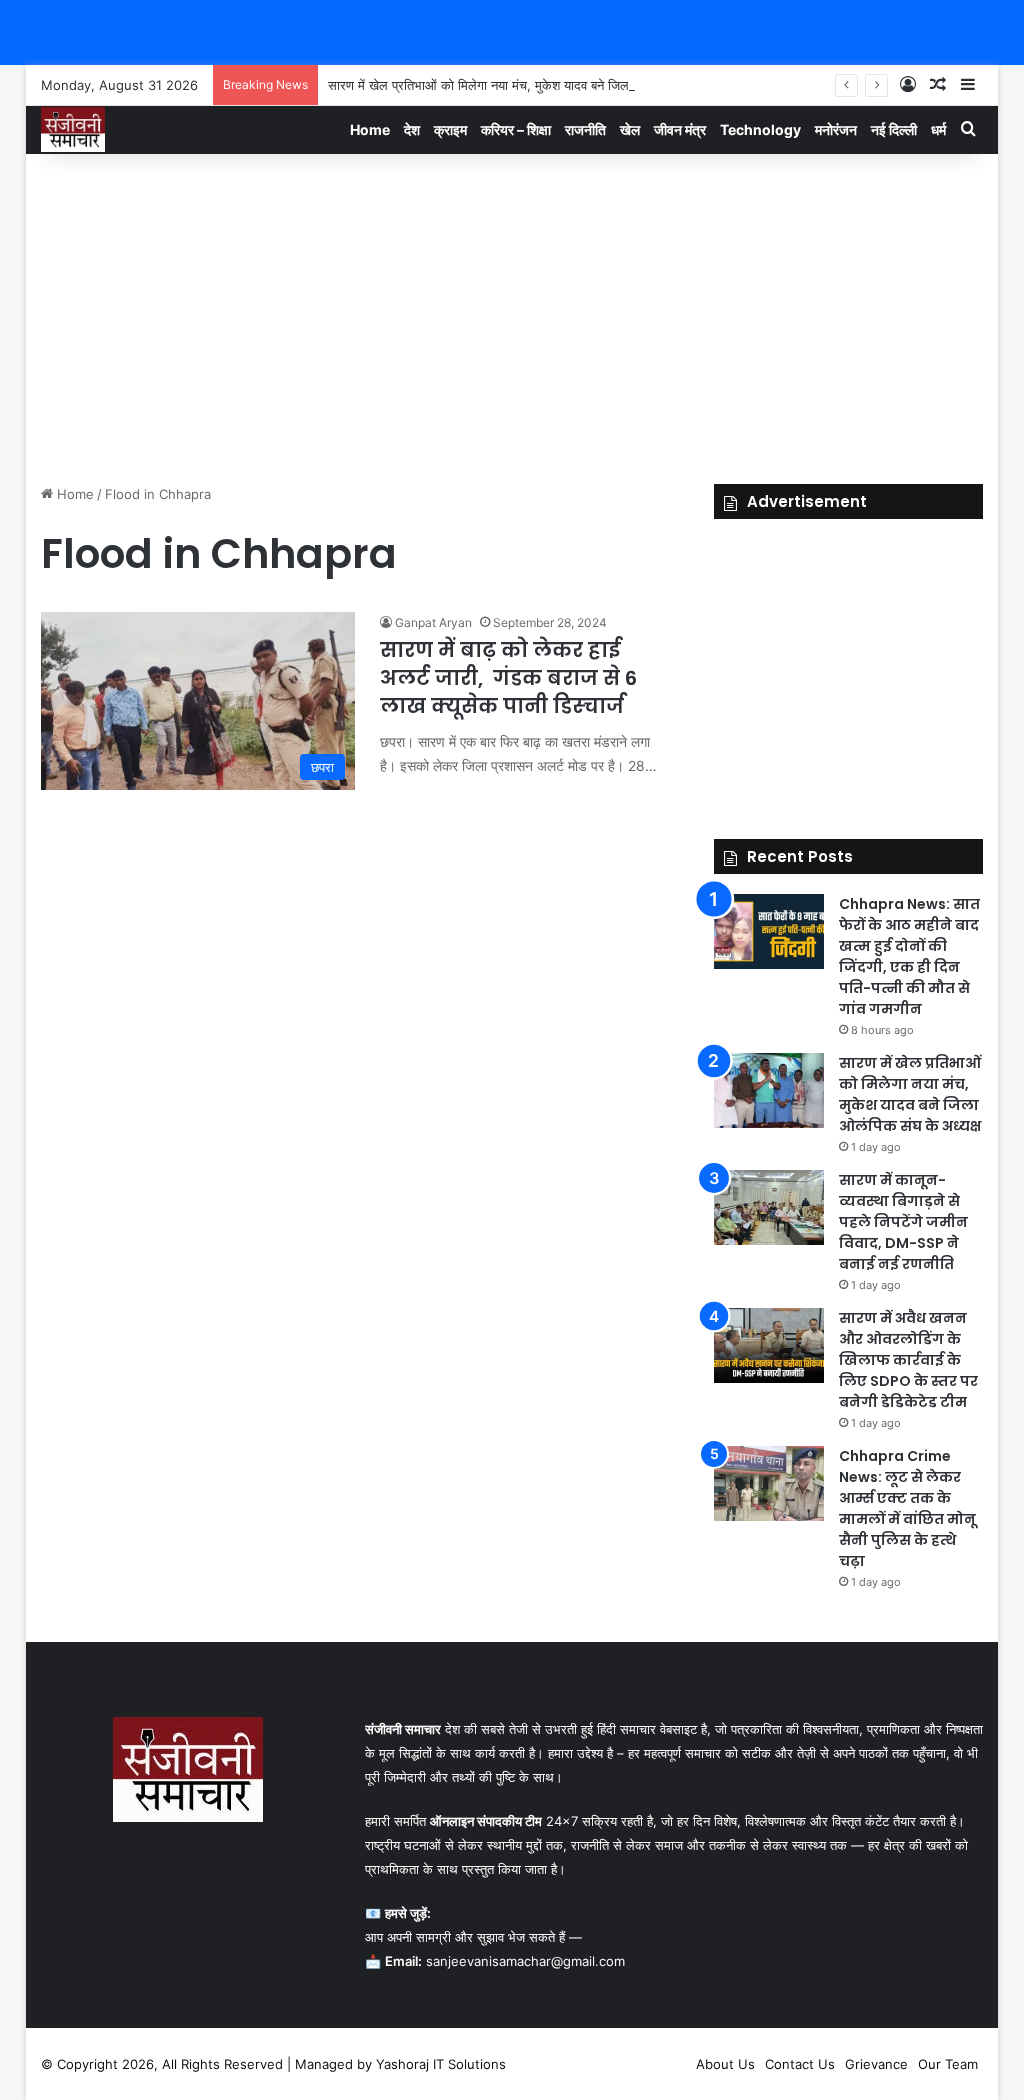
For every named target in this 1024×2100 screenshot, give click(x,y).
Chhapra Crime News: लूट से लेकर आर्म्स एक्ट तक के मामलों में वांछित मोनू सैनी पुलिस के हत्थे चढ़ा (907, 1508)
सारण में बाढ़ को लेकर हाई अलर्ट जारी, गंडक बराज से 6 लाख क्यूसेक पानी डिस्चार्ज (508, 678)
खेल (630, 129)
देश (412, 129)
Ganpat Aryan (433, 622)
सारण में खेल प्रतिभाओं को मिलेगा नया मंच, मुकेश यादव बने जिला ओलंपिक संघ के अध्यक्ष (536, 85)
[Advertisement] (512, 314)
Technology (760, 129)
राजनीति (585, 129)
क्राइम (450, 129)
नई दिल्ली (894, 129)
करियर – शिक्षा (516, 129)
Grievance (876, 2064)
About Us (725, 2064)
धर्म (938, 129)
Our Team (948, 2064)
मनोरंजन (836, 129)
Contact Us (800, 2064)
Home (370, 129)
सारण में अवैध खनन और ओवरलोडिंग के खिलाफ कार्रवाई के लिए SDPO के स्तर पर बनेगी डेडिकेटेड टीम (908, 1360)
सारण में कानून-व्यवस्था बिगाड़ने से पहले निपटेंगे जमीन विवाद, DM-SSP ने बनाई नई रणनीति (903, 1222)
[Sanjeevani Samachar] (73, 129)
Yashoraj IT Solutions (441, 2064)
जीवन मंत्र (680, 129)
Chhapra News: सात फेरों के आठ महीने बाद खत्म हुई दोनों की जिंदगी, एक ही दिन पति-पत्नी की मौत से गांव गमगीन (909, 956)
